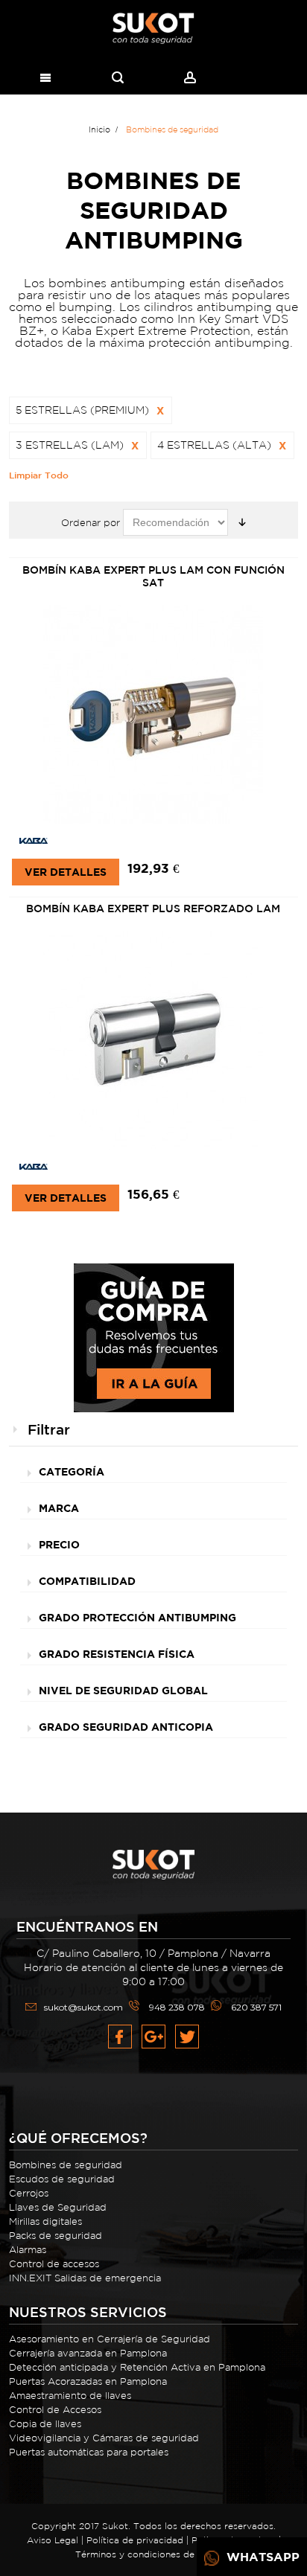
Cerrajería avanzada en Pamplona (88, 2353)
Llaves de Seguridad (58, 2207)
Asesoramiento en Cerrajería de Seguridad (110, 2339)
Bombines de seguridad (66, 2165)
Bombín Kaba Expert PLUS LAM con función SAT (153, 576)
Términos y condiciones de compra (153, 2554)
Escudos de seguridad (62, 2179)
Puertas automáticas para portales (89, 2452)
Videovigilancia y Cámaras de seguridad (104, 2438)
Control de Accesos (55, 2410)
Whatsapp (261, 2557)
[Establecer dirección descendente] (242, 522)
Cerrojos (29, 2193)
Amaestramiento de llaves (70, 2396)
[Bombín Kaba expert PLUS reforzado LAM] (153, 1041)
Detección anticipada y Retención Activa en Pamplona (137, 2367)
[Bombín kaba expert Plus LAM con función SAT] (153, 715)
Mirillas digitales (45, 2221)
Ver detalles (66, 872)
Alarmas (28, 2250)
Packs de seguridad (56, 2236)
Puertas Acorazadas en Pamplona (88, 2381)
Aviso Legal (53, 2540)
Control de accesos (54, 2264)
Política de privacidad (135, 2540)
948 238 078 (177, 2007)
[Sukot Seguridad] (154, 29)
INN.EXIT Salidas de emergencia (85, 2278)
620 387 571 (256, 2007)
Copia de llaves (45, 2424)
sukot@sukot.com (83, 2007)
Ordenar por (91, 523)
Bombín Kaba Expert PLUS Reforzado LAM (153, 909)
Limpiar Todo (39, 475)
